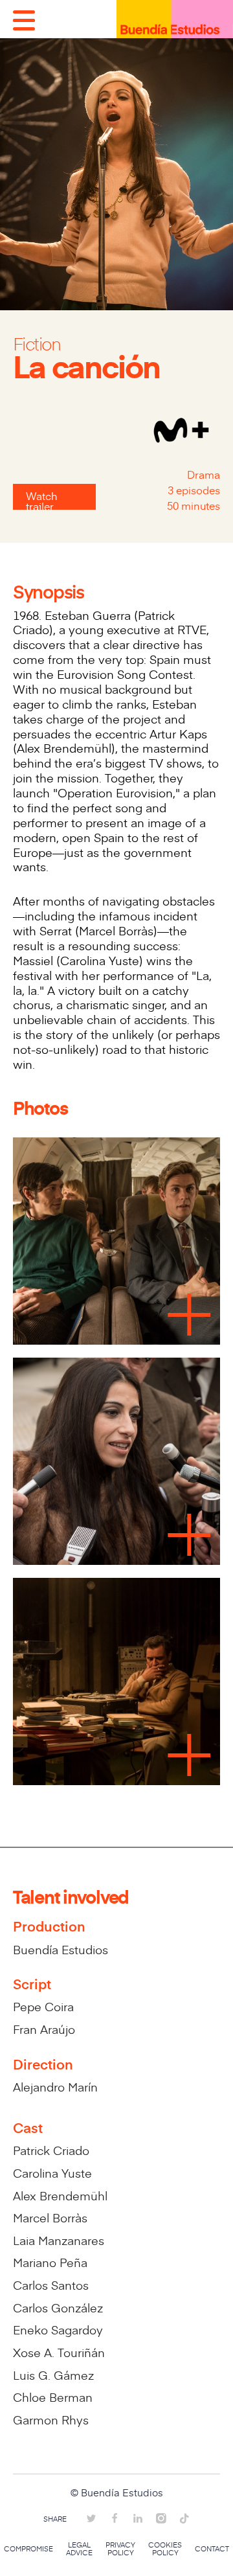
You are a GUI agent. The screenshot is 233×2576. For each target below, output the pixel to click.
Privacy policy (120, 2549)
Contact (212, 2549)
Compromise (28, 2549)
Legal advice (79, 2549)
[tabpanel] (116, 1460)
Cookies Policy (165, 2549)
